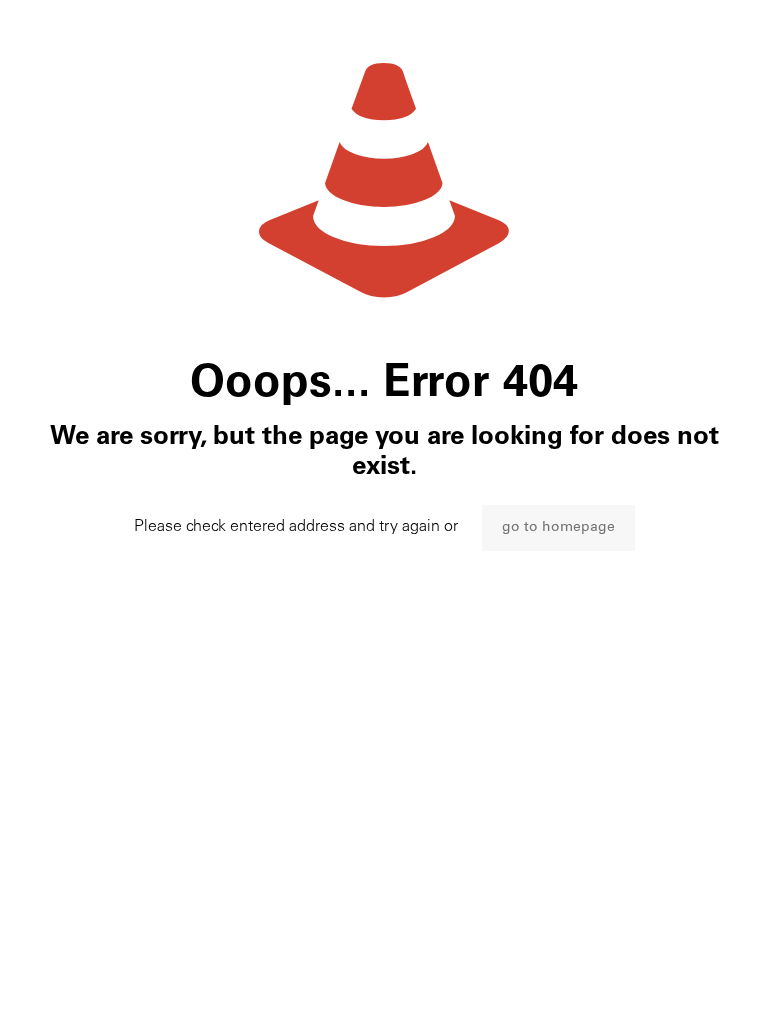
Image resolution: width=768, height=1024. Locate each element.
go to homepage (558, 528)
